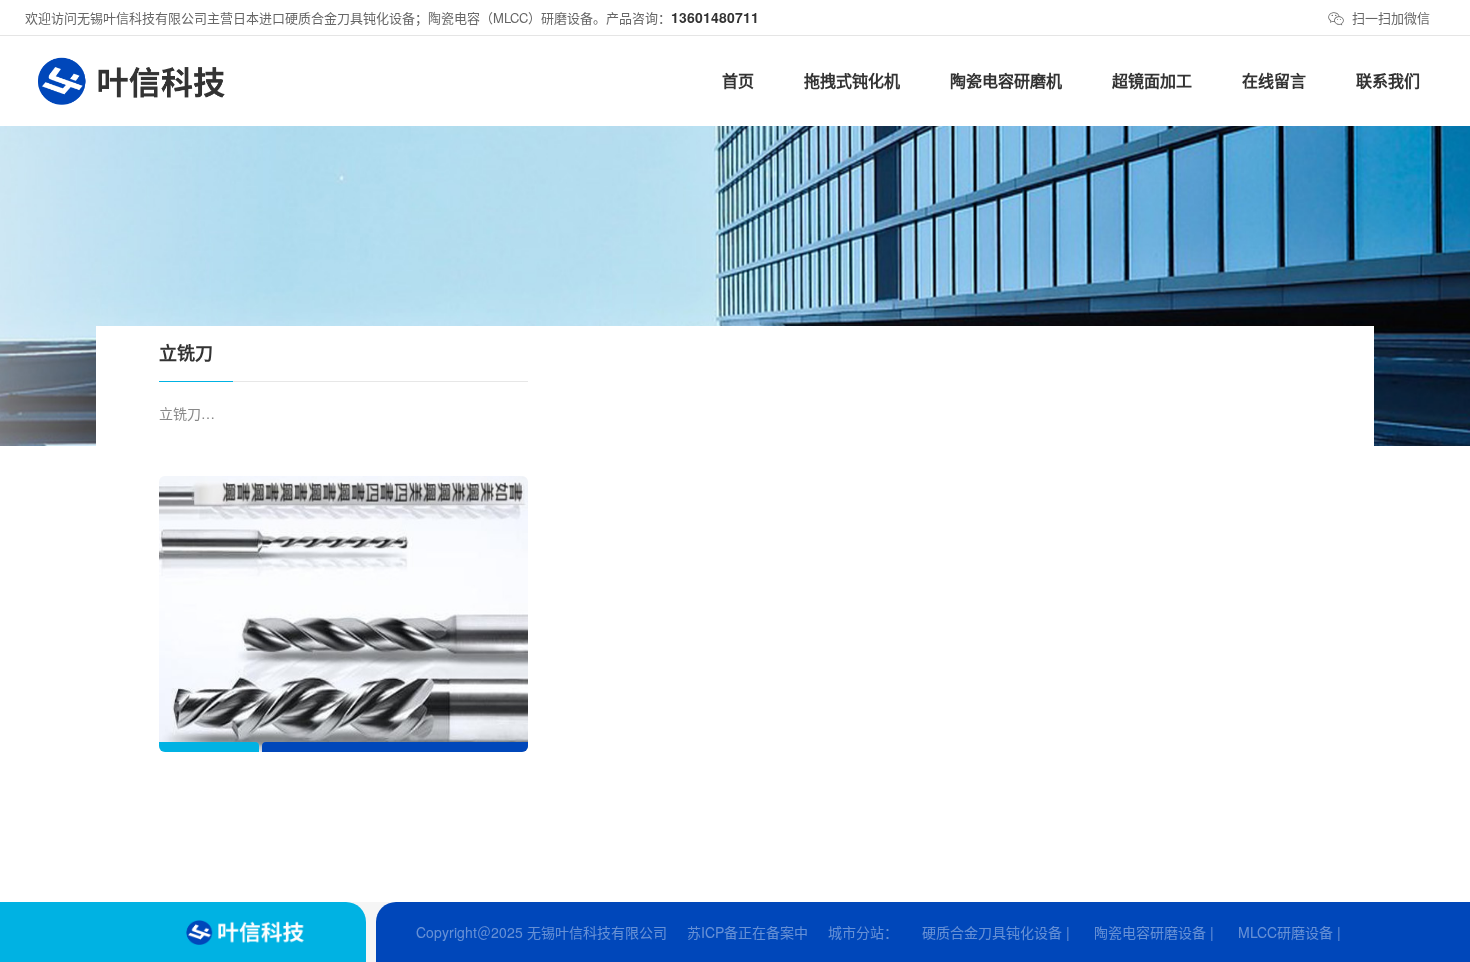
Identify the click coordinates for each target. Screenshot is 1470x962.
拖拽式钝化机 (852, 80)
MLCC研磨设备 (1285, 932)
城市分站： (863, 932)
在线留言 (1274, 80)
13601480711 (715, 17)
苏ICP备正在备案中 (747, 932)
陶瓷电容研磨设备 (1150, 932)
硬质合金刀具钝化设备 (992, 932)
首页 (738, 80)
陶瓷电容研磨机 (1006, 80)
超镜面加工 (1152, 80)
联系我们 (1388, 80)
